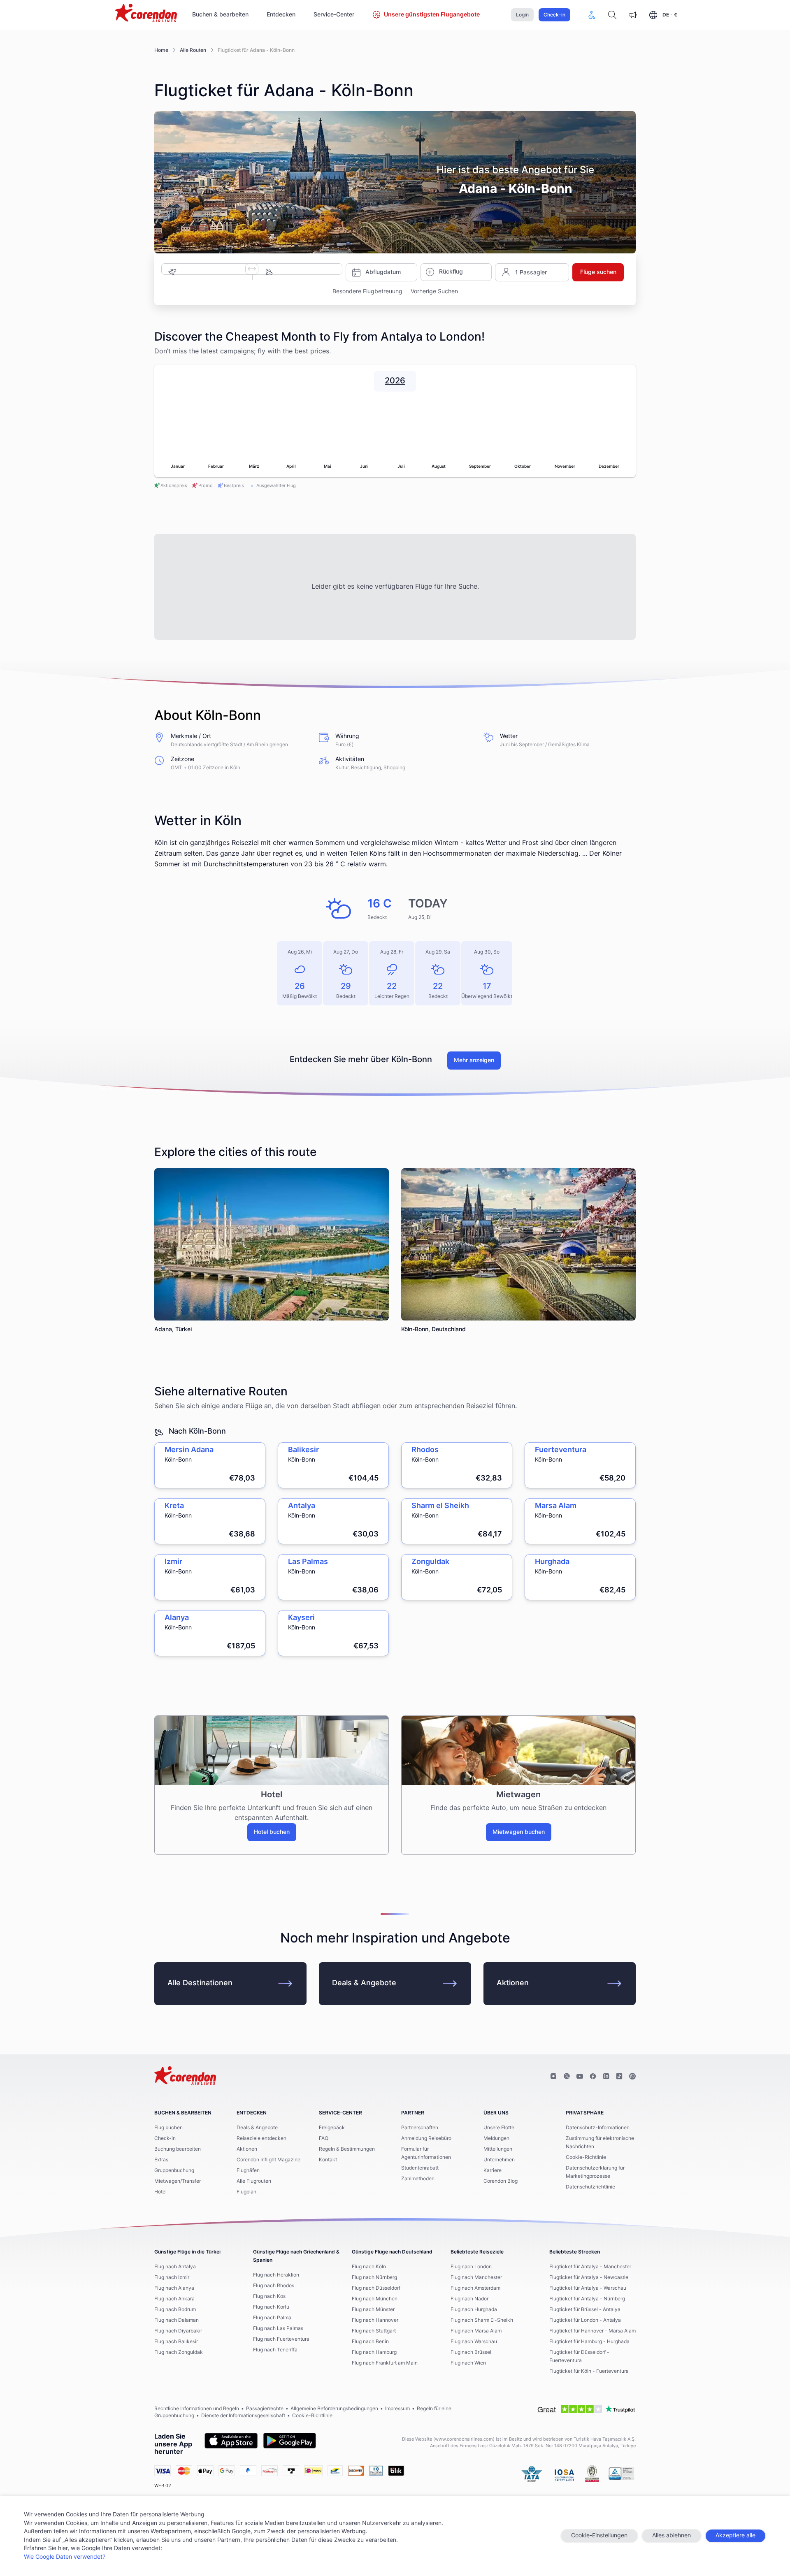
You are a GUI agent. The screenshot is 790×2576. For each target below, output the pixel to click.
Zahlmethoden (418, 2179)
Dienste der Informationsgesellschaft (243, 2416)
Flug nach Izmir (172, 2277)
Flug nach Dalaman (177, 2320)
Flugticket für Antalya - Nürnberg (587, 2299)
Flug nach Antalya (175, 2267)
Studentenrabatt (420, 2168)
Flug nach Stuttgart (374, 2331)
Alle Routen (193, 50)
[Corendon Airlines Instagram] (553, 2077)
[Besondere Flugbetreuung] (592, 15)
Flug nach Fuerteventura (281, 2339)
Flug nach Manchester (476, 2277)
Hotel (160, 2192)
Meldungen (496, 2138)
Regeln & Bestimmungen (347, 2149)
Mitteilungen (498, 2149)
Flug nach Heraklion (276, 2275)
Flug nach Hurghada (474, 2309)
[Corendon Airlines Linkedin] (606, 2077)
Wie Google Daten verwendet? (65, 2557)
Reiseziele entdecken (261, 2138)
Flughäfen (248, 2170)
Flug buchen (168, 2128)
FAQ (324, 2138)
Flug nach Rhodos (274, 2286)
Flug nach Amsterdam (475, 2288)
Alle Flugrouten (254, 2181)
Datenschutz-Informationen (598, 2128)
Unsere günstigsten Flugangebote (432, 15)
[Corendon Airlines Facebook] (593, 2077)
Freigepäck (332, 2128)
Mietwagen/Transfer (178, 2181)
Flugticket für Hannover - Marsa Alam (592, 2331)
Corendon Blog (501, 2181)
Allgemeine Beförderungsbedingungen (334, 2409)
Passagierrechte (265, 2409)
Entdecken (281, 15)
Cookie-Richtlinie (586, 2157)
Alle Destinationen (200, 1983)
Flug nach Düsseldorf (376, 2288)
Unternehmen (499, 2160)
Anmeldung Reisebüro (426, 2138)
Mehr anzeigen (474, 1061)
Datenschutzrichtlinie (590, 2187)
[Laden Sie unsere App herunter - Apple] (231, 2441)
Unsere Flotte (499, 2128)
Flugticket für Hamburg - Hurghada (589, 2342)
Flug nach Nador (469, 2299)
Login (522, 15)
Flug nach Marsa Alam (476, 2331)
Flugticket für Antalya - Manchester (590, 2267)
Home (161, 50)
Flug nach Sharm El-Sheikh (482, 2320)
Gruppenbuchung (174, 2170)
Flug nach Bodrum (175, 2309)
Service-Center (334, 15)
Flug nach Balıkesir (176, 2342)
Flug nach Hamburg (374, 2352)
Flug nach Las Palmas (278, 2328)
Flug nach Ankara (174, 2299)
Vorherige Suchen (434, 292)
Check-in (554, 15)
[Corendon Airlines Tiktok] (619, 2077)
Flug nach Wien (468, 2363)
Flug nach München (375, 2299)
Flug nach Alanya (174, 2288)
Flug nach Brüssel (471, 2352)
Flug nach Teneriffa (275, 2350)
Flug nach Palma (272, 2318)
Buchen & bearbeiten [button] (220, 15)
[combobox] (213, 268)
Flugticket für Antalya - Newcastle (589, 2277)
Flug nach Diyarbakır (178, 2331)
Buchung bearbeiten (178, 2149)
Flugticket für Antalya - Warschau (588, 2288)
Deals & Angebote (364, 1983)
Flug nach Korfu (271, 2307)
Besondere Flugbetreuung (367, 292)
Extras (161, 2160)
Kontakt (328, 2160)
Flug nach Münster (373, 2309)
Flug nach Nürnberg (374, 2277)
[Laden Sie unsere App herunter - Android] (290, 2441)
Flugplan (246, 2192)
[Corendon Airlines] (146, 14)
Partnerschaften (420, 2128)
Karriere (493, 2170)
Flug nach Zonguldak (179, 2352)
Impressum (397, 2409)
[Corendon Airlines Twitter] (567, 2077)
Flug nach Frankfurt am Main (385, 2363)
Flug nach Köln (369, 2267)
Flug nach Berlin (370, 2342)
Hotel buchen (272, 1832)
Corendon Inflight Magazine (268, 2160)
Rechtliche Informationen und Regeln (197, 2409)
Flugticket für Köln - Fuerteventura (589, 2371)
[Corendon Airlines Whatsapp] (632, 2077)
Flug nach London (471, 2267)
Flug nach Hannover (375, 2320)
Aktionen (513, 1983)
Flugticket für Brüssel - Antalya (585, 2309)
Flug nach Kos (269, 2296)
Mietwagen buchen (519, 1832)
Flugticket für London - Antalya (585, 2320)
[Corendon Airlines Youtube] (580, 2077)
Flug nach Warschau (474, 2342)
